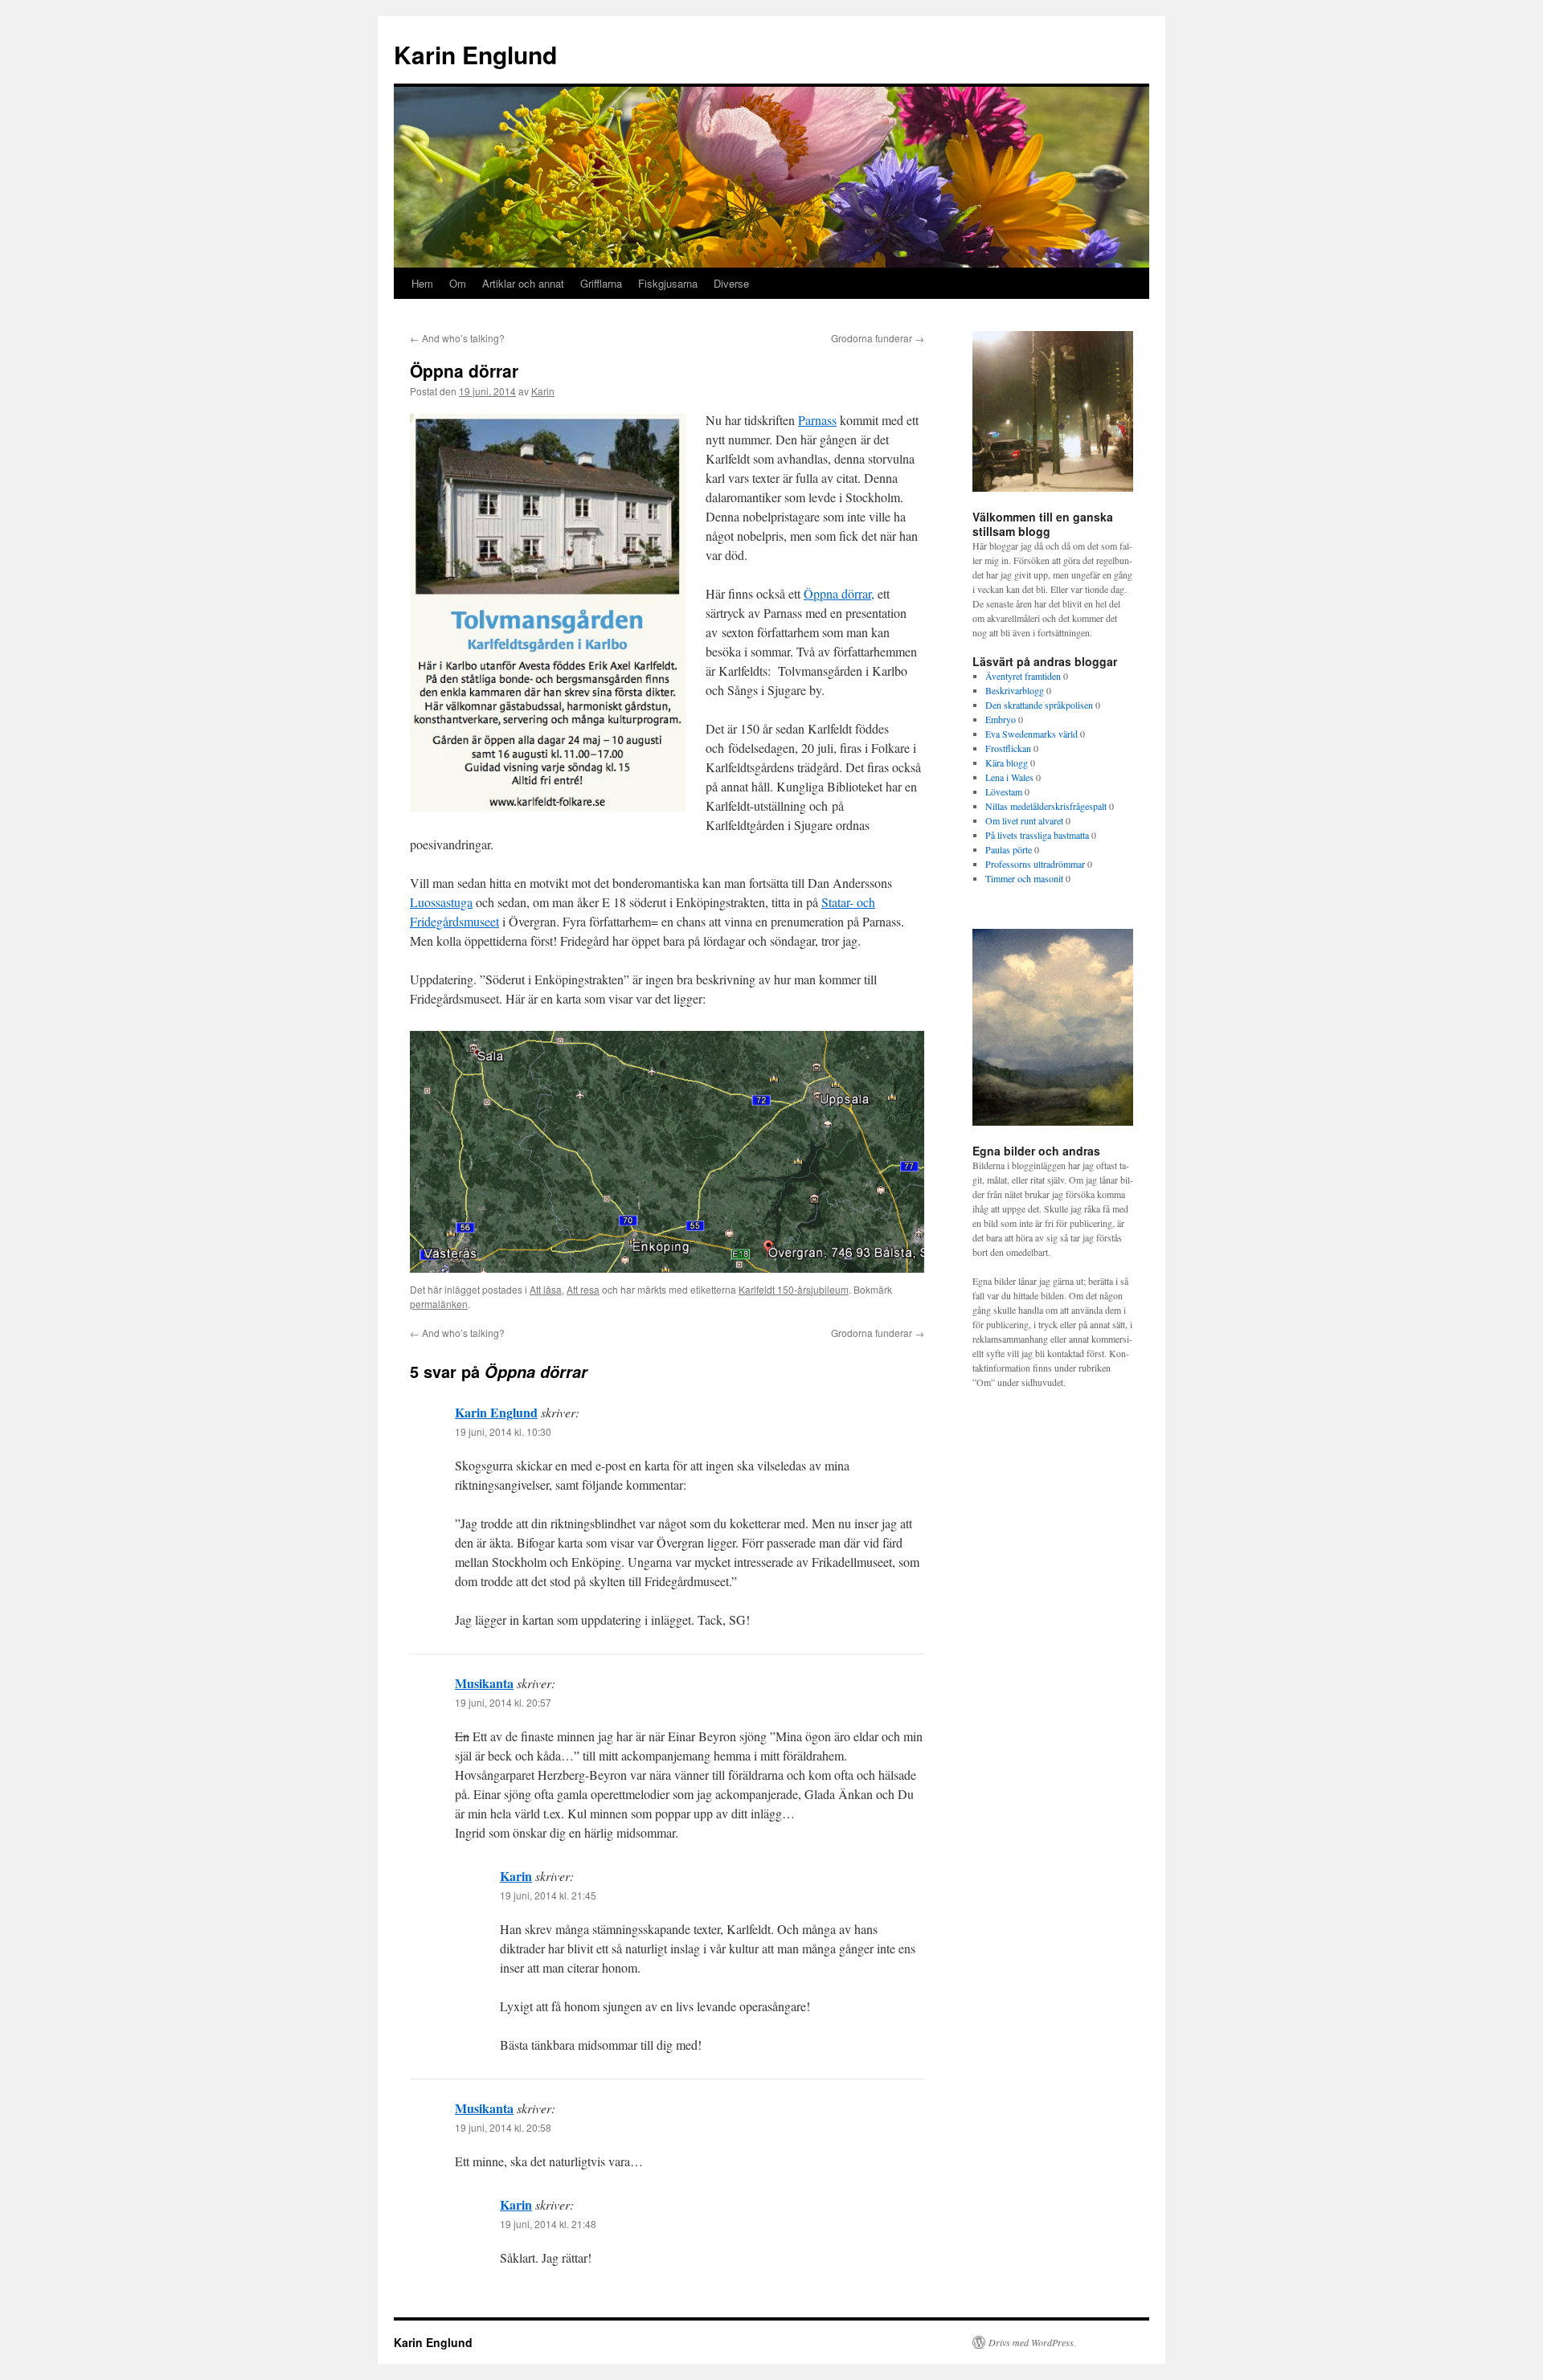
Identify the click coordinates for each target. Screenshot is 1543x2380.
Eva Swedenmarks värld (1031, 734)
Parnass (817, 420)
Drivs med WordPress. (1032, 2342)
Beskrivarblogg (1015, 690)
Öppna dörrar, (839, 593)
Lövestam (1004, 791)
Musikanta (484, 1683)
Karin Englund (475, 54)
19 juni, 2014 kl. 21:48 (548, 2224)
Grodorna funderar (878, 338)
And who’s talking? (457, 338)
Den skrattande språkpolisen (1039, 705)
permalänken (439, 1304)
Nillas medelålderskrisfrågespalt (1046, 806)
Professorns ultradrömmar (1035, 864)
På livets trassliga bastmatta (1037, 835)
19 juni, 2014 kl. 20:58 (503, 2127)
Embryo (1001, 719)
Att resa (583, 1289)
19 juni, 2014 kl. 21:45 (548, 1895)
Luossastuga (441, 902)
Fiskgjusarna (668, 283)
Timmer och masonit (1024, 878)
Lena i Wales (1009, 777)
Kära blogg (1007, 763)
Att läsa (546, 1289)
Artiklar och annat (523, 283)
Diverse (731, 283)
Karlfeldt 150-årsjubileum (794, 1289)
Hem (422, 283)
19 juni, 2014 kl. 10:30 (503, 1431)
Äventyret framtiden (1023, 676)
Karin (543, 391)
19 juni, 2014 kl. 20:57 (503, 1702)
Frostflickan (1008, 748)
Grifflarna (601, 283)
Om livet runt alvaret (1024, 820)
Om (458, 283)
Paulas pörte (1009, 849)
